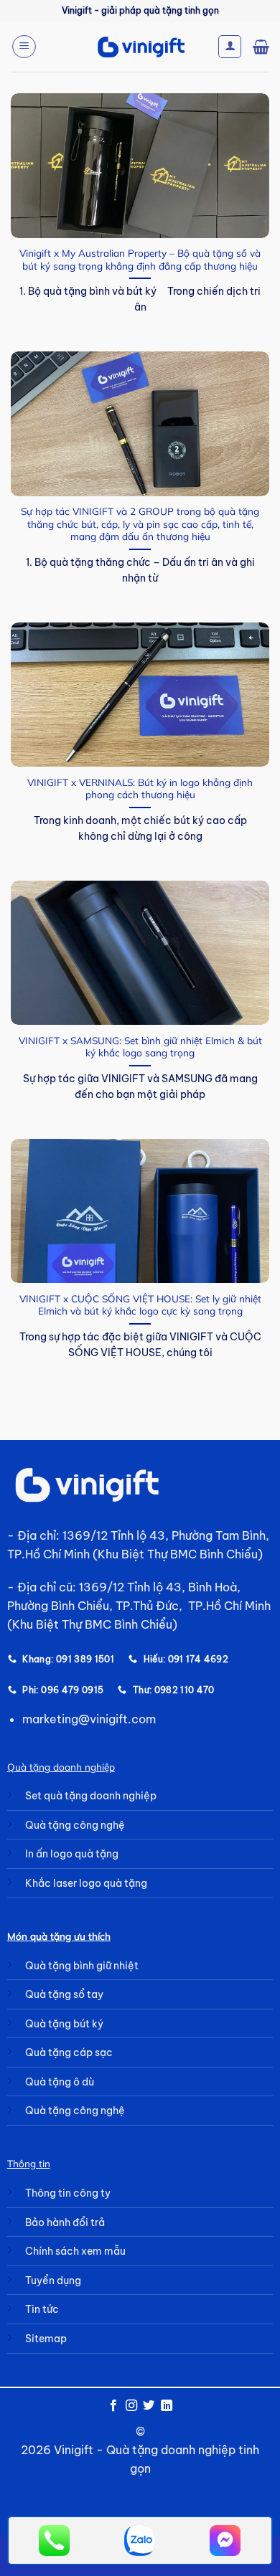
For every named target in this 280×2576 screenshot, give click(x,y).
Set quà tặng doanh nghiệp (91, 1796)
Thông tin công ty (68, 2193)
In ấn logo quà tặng (72, 1854)
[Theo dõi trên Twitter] (149, 2406)
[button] (24, 47)
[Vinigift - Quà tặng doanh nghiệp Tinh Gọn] (140, 47)
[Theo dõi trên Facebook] (113, 2406)
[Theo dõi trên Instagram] (131, 2406)
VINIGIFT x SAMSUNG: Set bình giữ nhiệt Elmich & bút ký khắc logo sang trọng (140, 1047)
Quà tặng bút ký (64, 2024)
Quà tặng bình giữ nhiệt (82, 1966)
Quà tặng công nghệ (75, 1825)
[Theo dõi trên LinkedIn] (167, 2406)
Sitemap (46, 2339)
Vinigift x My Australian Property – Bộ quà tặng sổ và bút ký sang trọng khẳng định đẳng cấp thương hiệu (140, 259)
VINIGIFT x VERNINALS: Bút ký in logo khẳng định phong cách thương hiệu (140, 789)
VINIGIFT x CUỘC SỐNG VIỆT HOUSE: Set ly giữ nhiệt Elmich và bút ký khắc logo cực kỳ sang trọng (140, 1305)
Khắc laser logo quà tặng (86, 1883)
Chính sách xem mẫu (75, 2251)
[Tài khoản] (230, 47)
